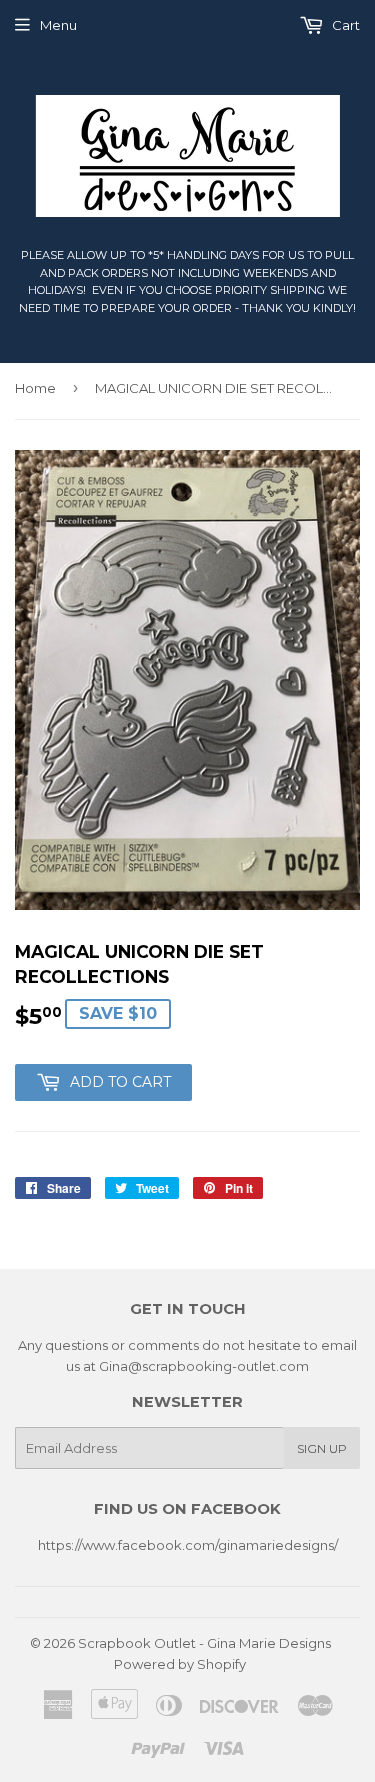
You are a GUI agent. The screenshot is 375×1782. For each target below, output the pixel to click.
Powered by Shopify (180, 1664)
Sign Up (322, 1448)
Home (35, 388)
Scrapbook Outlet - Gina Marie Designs (204, 1643)
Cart (344, 25)
